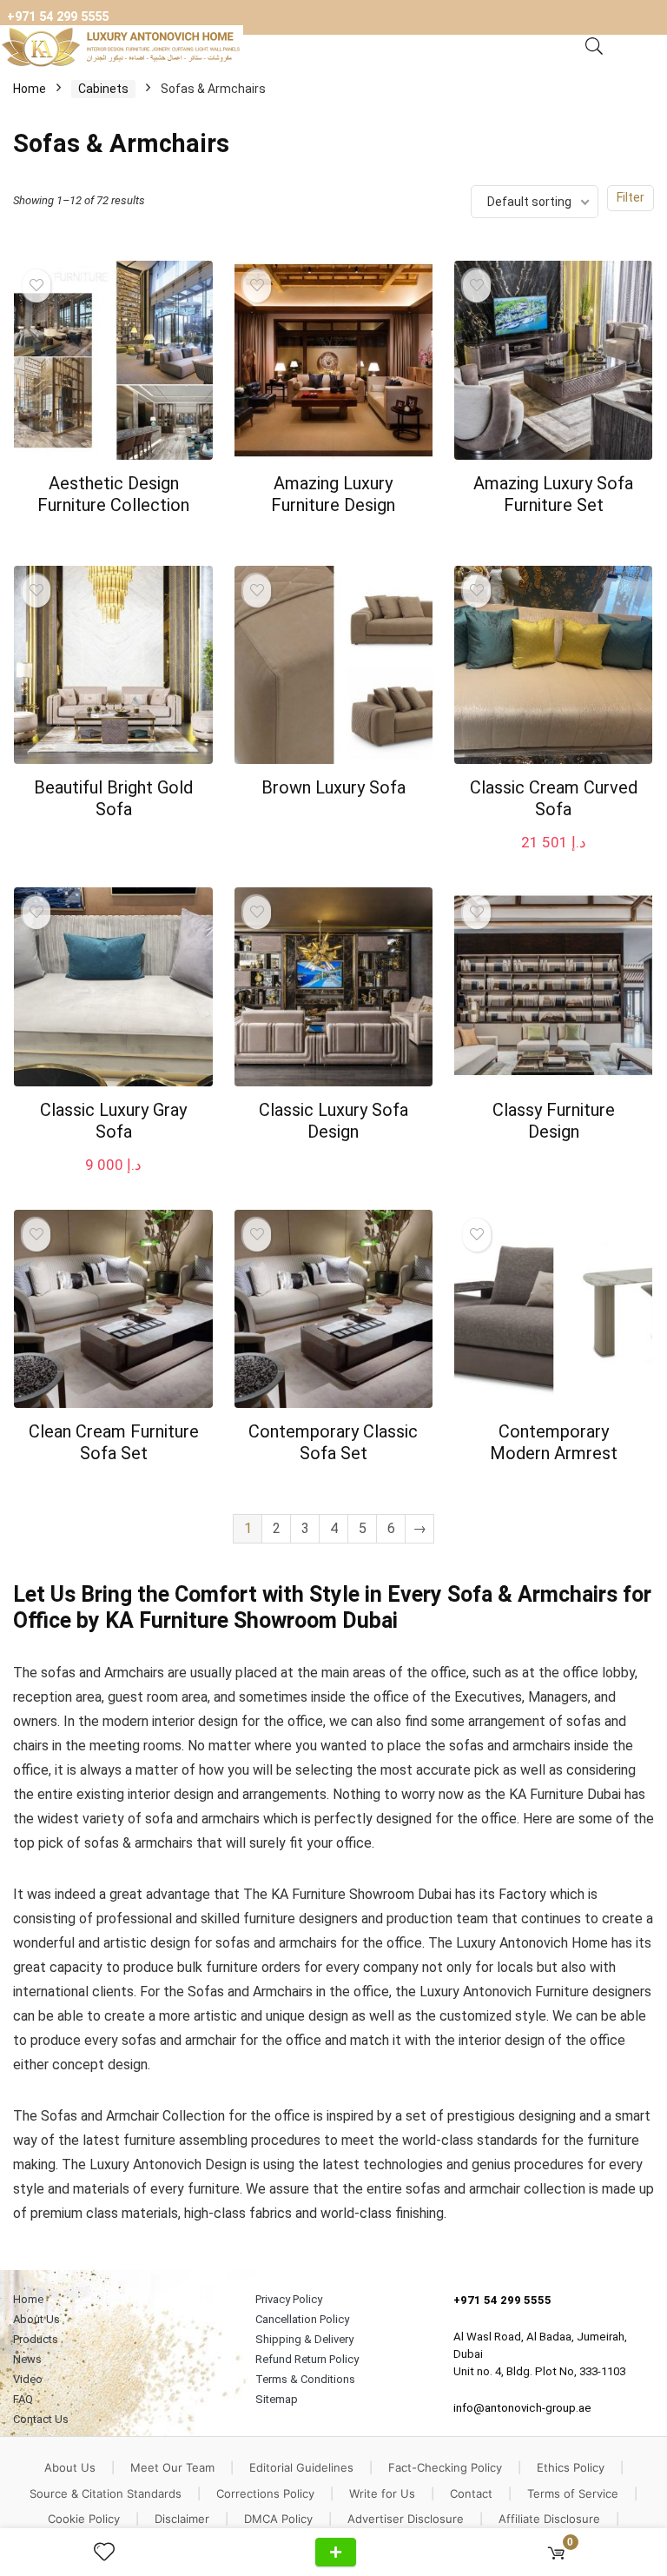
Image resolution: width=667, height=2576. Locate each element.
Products (36, 2339)
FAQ (23, 2399)
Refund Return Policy (307, 2359)
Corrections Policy (265, 2493)
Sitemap (277, 2399)
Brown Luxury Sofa (333, 787)
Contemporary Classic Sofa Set (333, 1442)
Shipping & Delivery (304, 2339)
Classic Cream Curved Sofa (554, 798)
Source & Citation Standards (106, 2493)
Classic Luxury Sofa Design (333, 1121)
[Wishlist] (111, 2553)
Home (30, 89)
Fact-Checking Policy (445, 2467)
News (27, 2359)
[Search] (594, 47)
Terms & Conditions (305, 2379)
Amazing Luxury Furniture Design (333, 494)
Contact (471, 2493)
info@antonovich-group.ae (522, 2408)
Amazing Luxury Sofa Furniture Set (553, 494)
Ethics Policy (571, 2467)
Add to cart (553, 859)
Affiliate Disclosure (549, 2519)
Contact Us (41, 2419)
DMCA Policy (278, 2519)
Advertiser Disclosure (406, 2519)
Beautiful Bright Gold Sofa (113, 798)
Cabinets (103, 89)
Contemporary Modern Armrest (554, 1442)
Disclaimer (182, 2519)
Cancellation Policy (302, 2319)
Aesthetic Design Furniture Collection (113, 494)
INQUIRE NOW (336, 2552)
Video (28, 2379)
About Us (36, 2319)
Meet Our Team (172, 2467)
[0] (556, 2552)
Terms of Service (573, 2493)
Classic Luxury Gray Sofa (113, 1121)
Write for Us (382, 2493)
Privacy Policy (289, 2299)
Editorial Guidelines (301, 2467)
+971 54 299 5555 (58, 17)
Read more (113, 538)
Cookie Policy (84, 2519)
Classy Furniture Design (554, 1121)
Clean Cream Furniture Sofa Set (114, 1442)
